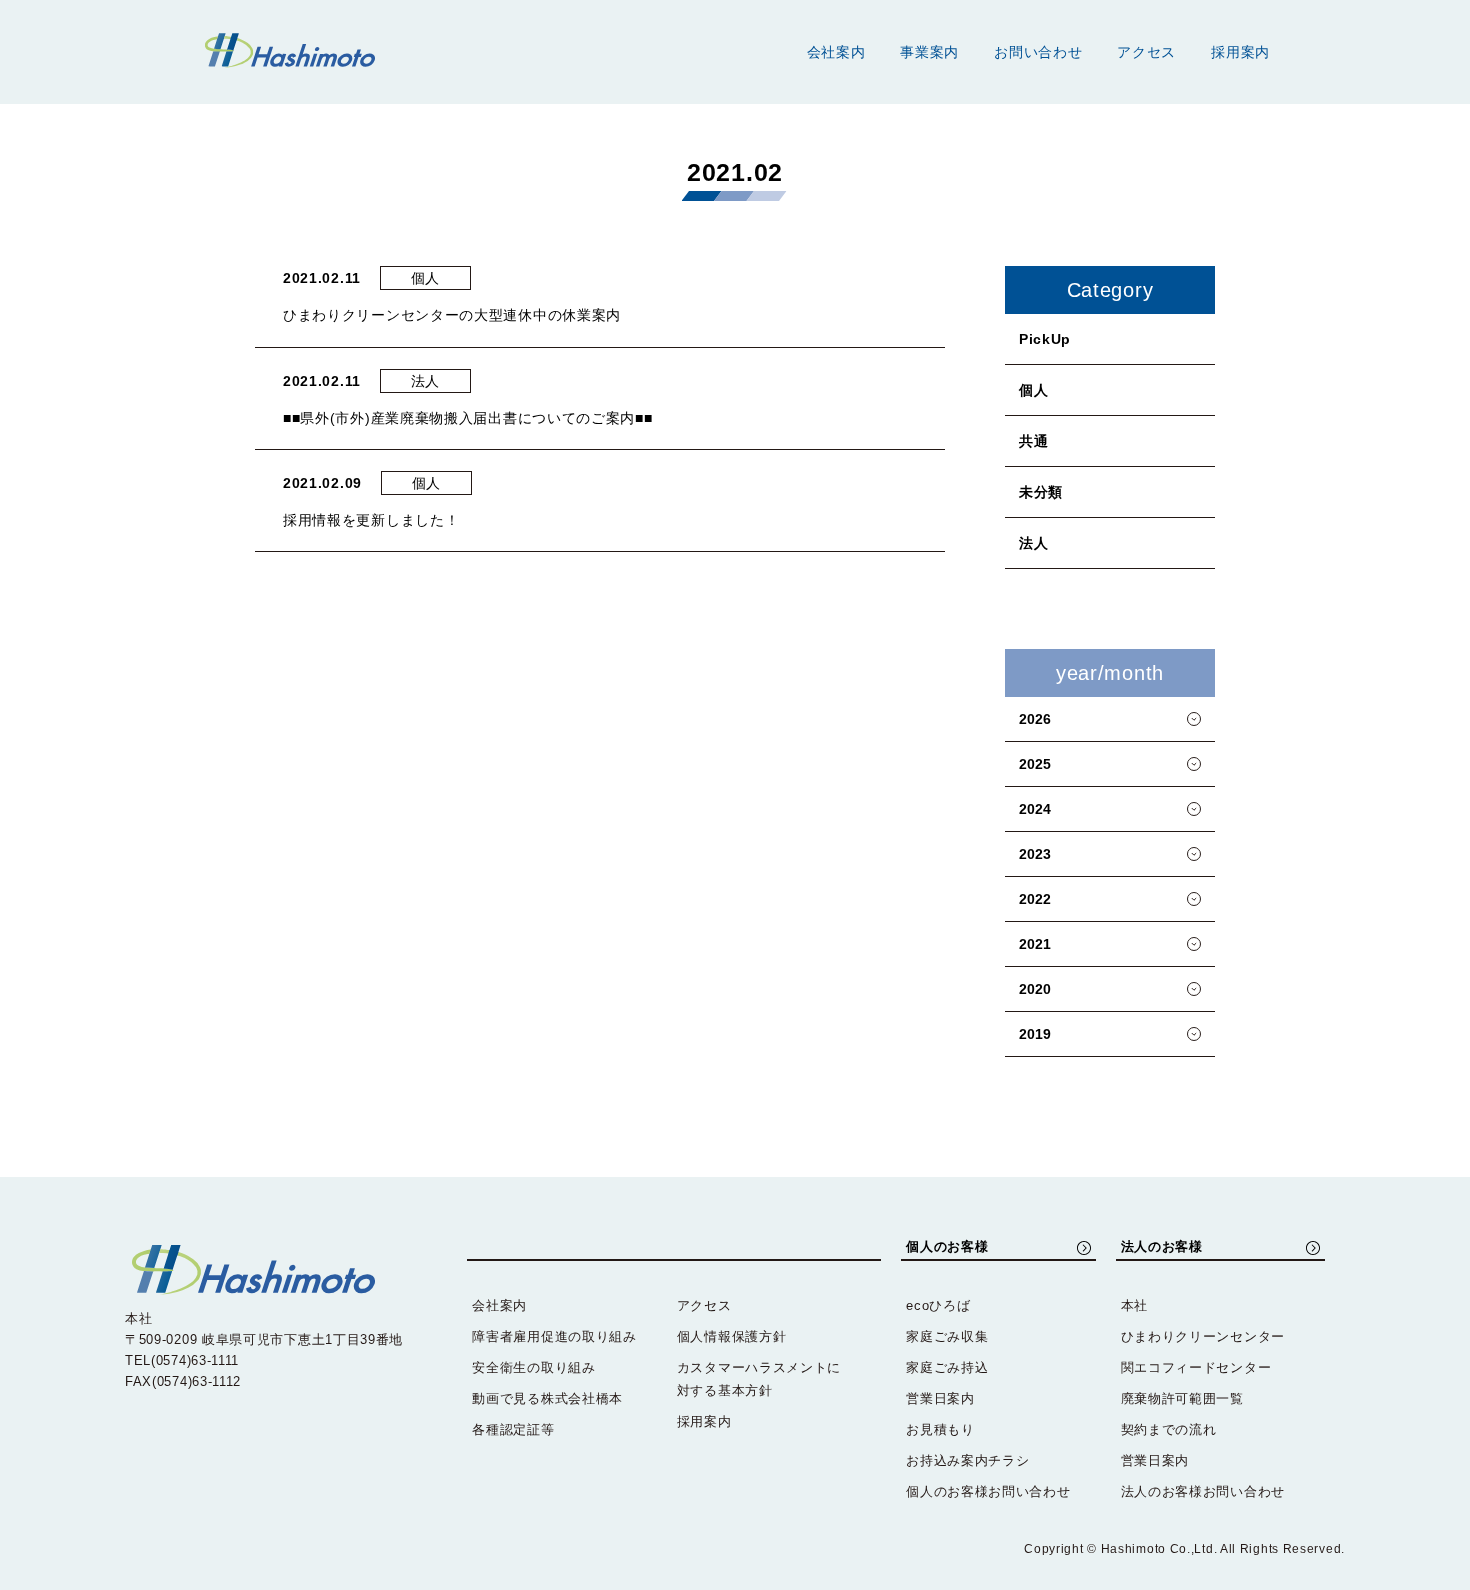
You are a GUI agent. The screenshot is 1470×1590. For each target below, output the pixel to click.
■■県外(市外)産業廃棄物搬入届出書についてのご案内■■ (468, 418)
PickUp (1045, 339)
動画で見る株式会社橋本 (547, 1398)
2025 (1035, 764)
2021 (1035, 944)
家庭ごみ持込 (947, 1367)
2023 (1035, 854)
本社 (1134, 1305)
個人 (1033, 390)
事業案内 (929, 52)
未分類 (1041, 492)
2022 (1035, 899)
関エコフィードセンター (1196, 1367)
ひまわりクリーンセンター (1203, 1336)
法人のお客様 (1162, 1246)
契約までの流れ (1169, 1429)
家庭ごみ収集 (947, 1336)
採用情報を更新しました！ (371, 520)
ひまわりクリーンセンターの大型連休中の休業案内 (452, 315)
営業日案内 (940, 1398)
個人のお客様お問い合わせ (988, 1491)
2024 (1035, 809)
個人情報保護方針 (732, 1336)
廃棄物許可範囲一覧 (1182, 1398)
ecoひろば (938, 1305)
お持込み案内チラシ (967, 1460)
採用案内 (1240, 52)
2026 (1035, 719)
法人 (1033, 543)
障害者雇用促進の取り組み (554, 1336)
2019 (1035, 1034)
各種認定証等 (513, 1429)
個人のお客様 (947, 1246)
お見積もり (940, 1429)
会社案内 (836, 52)
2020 (1035, 989)
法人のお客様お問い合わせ (1203, 1491)
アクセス (1146, 52)
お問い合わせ (1038, 52)
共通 (1033, 441)
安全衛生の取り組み (533, 1367)
